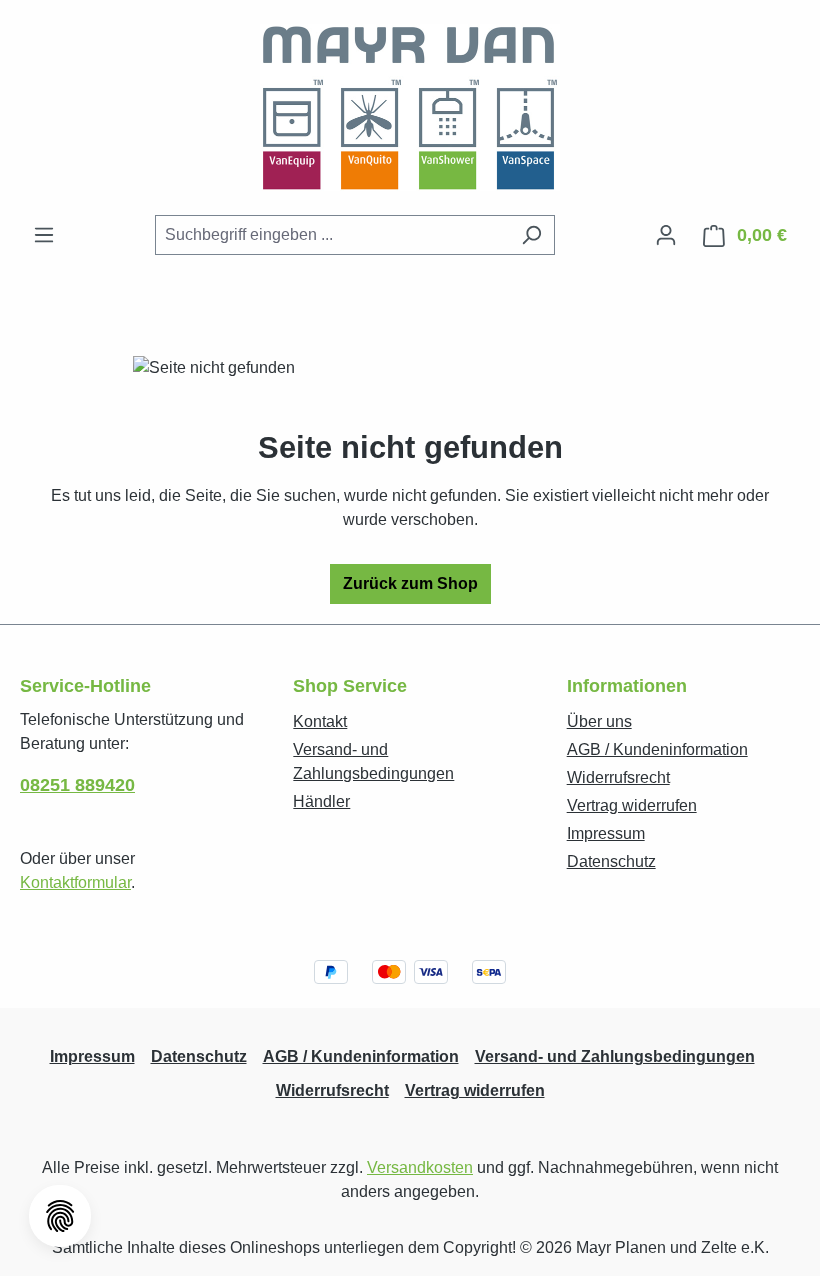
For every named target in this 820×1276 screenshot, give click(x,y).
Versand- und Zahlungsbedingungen (615, 1056)
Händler (321, 801)
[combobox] (332, 235)
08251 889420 (77, 785)
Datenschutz (611, 861)
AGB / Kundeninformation (657, 749)
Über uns (599, 721)
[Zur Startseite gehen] (410, 107)
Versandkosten (420, 1167)
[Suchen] (531, 235)
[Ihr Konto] (666, 235)
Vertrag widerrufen (632, 805)
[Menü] (44, 235)
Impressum (606, 833)
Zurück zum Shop (410, 583)
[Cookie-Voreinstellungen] (60, 1216)
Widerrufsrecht (618, 777)
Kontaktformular (75, 882)
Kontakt (320, 721)
